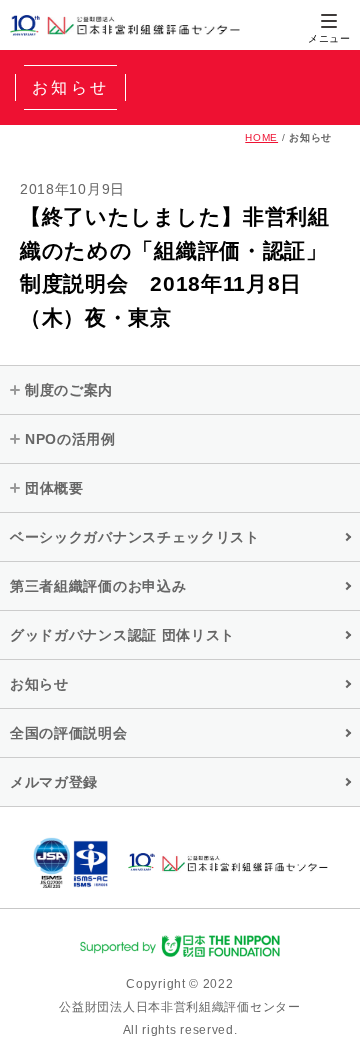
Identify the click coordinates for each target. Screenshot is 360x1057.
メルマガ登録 (54, 782)
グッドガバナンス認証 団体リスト (122, 635)
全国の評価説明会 (69, 733)
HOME (261, 137)
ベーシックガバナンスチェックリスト (135, 537)
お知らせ (39, 684)
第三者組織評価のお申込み (98, 586)
